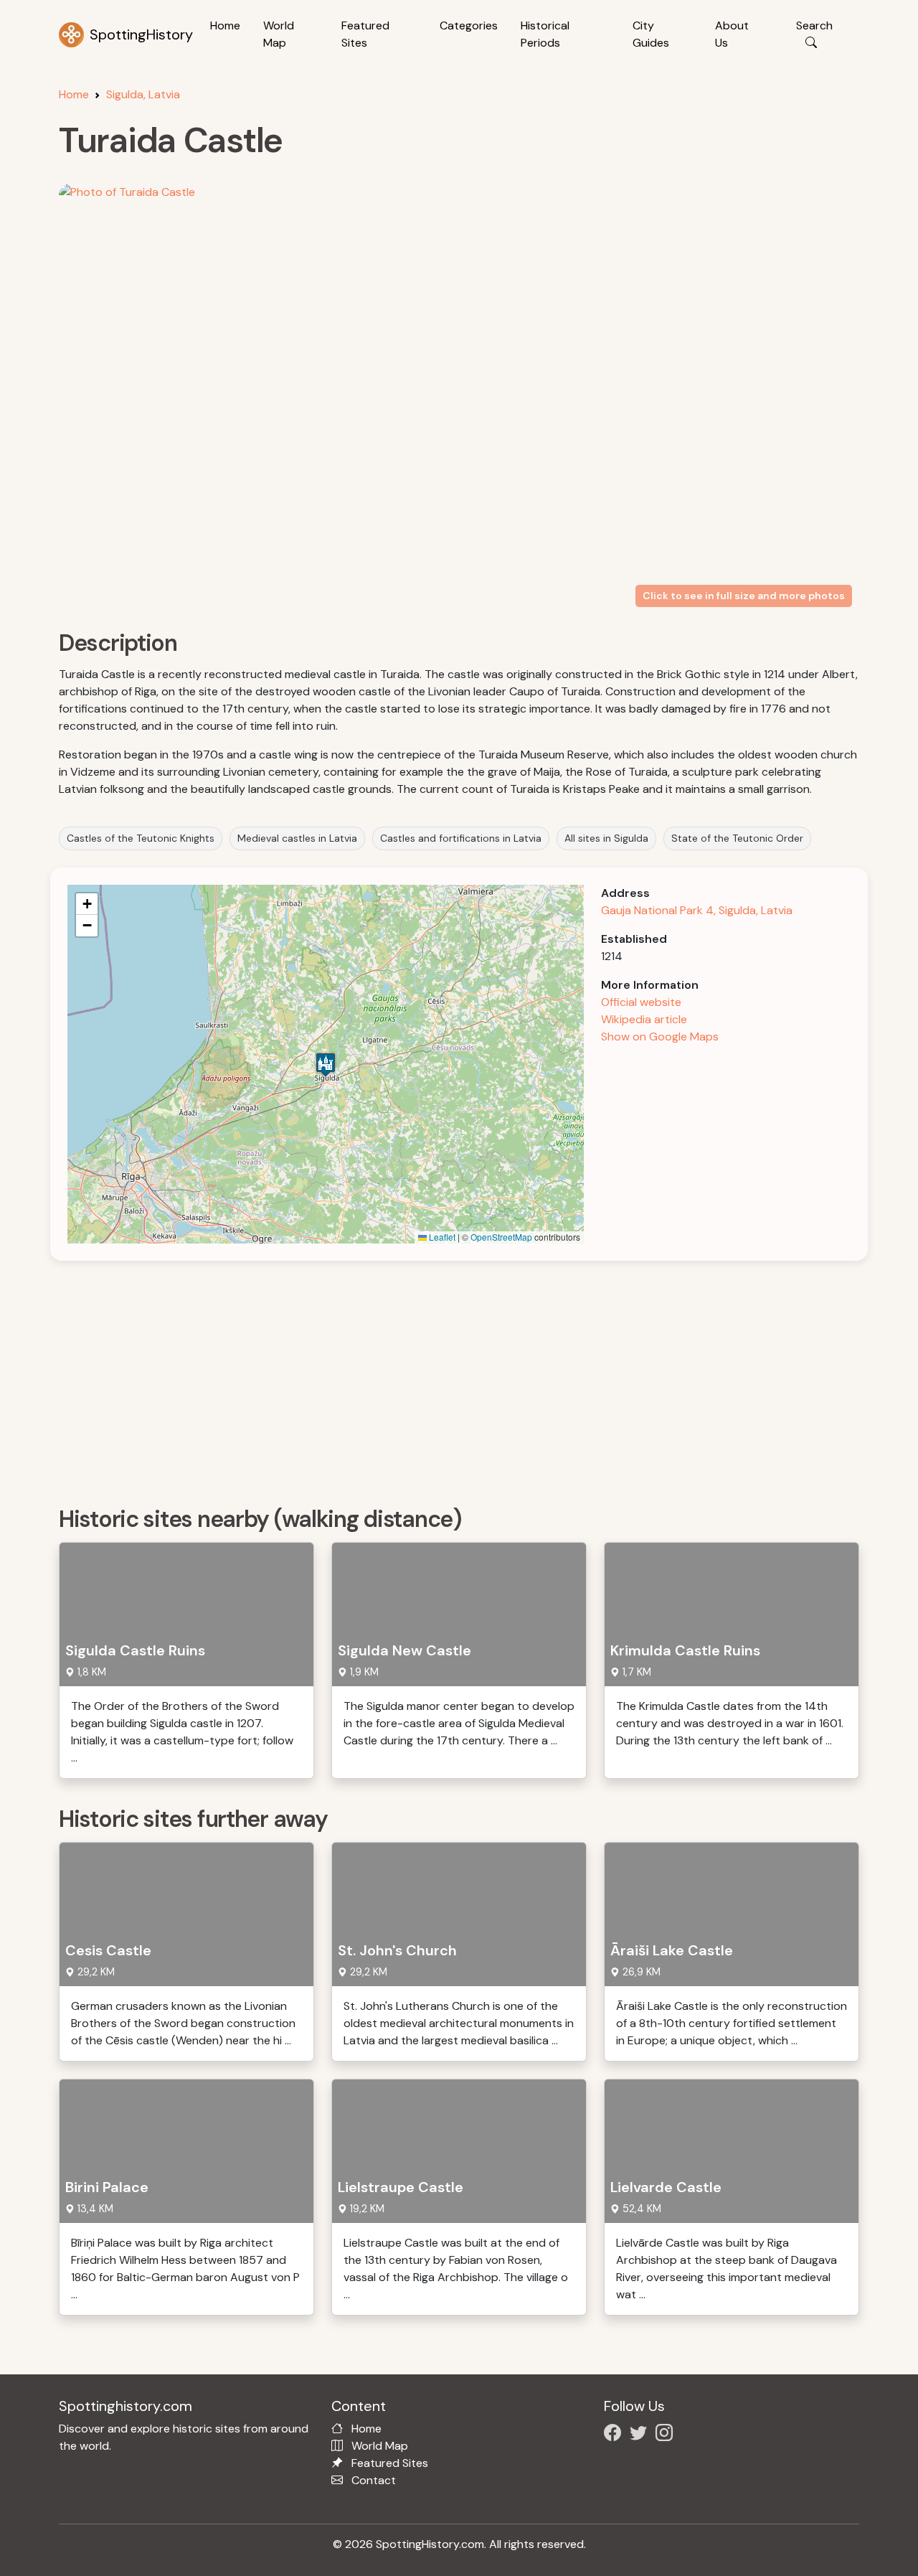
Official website (641, 1002)
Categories (469, 25)
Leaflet (441, 1237)
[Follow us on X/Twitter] (641, 2435)
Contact (374, 2480)
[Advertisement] (468, 1378)
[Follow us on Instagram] (667, 2435)
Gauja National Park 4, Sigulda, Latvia (697, 910)
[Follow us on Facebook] (615, 2435)
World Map (279, 34)
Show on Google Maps (660, 1036)
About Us (732, 34)
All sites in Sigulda (606, 838)
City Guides (651, 34)
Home (225, 25)
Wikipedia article (644, 1019)
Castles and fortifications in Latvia (461, 838)
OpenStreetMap (501, 1237)
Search (814, 25)
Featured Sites (365, 34)
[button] (326, 1064)
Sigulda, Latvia (143, 94)
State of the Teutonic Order (737, 838)
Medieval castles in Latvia (297, 838)
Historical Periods (545, 34)
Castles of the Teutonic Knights (141, 838)
